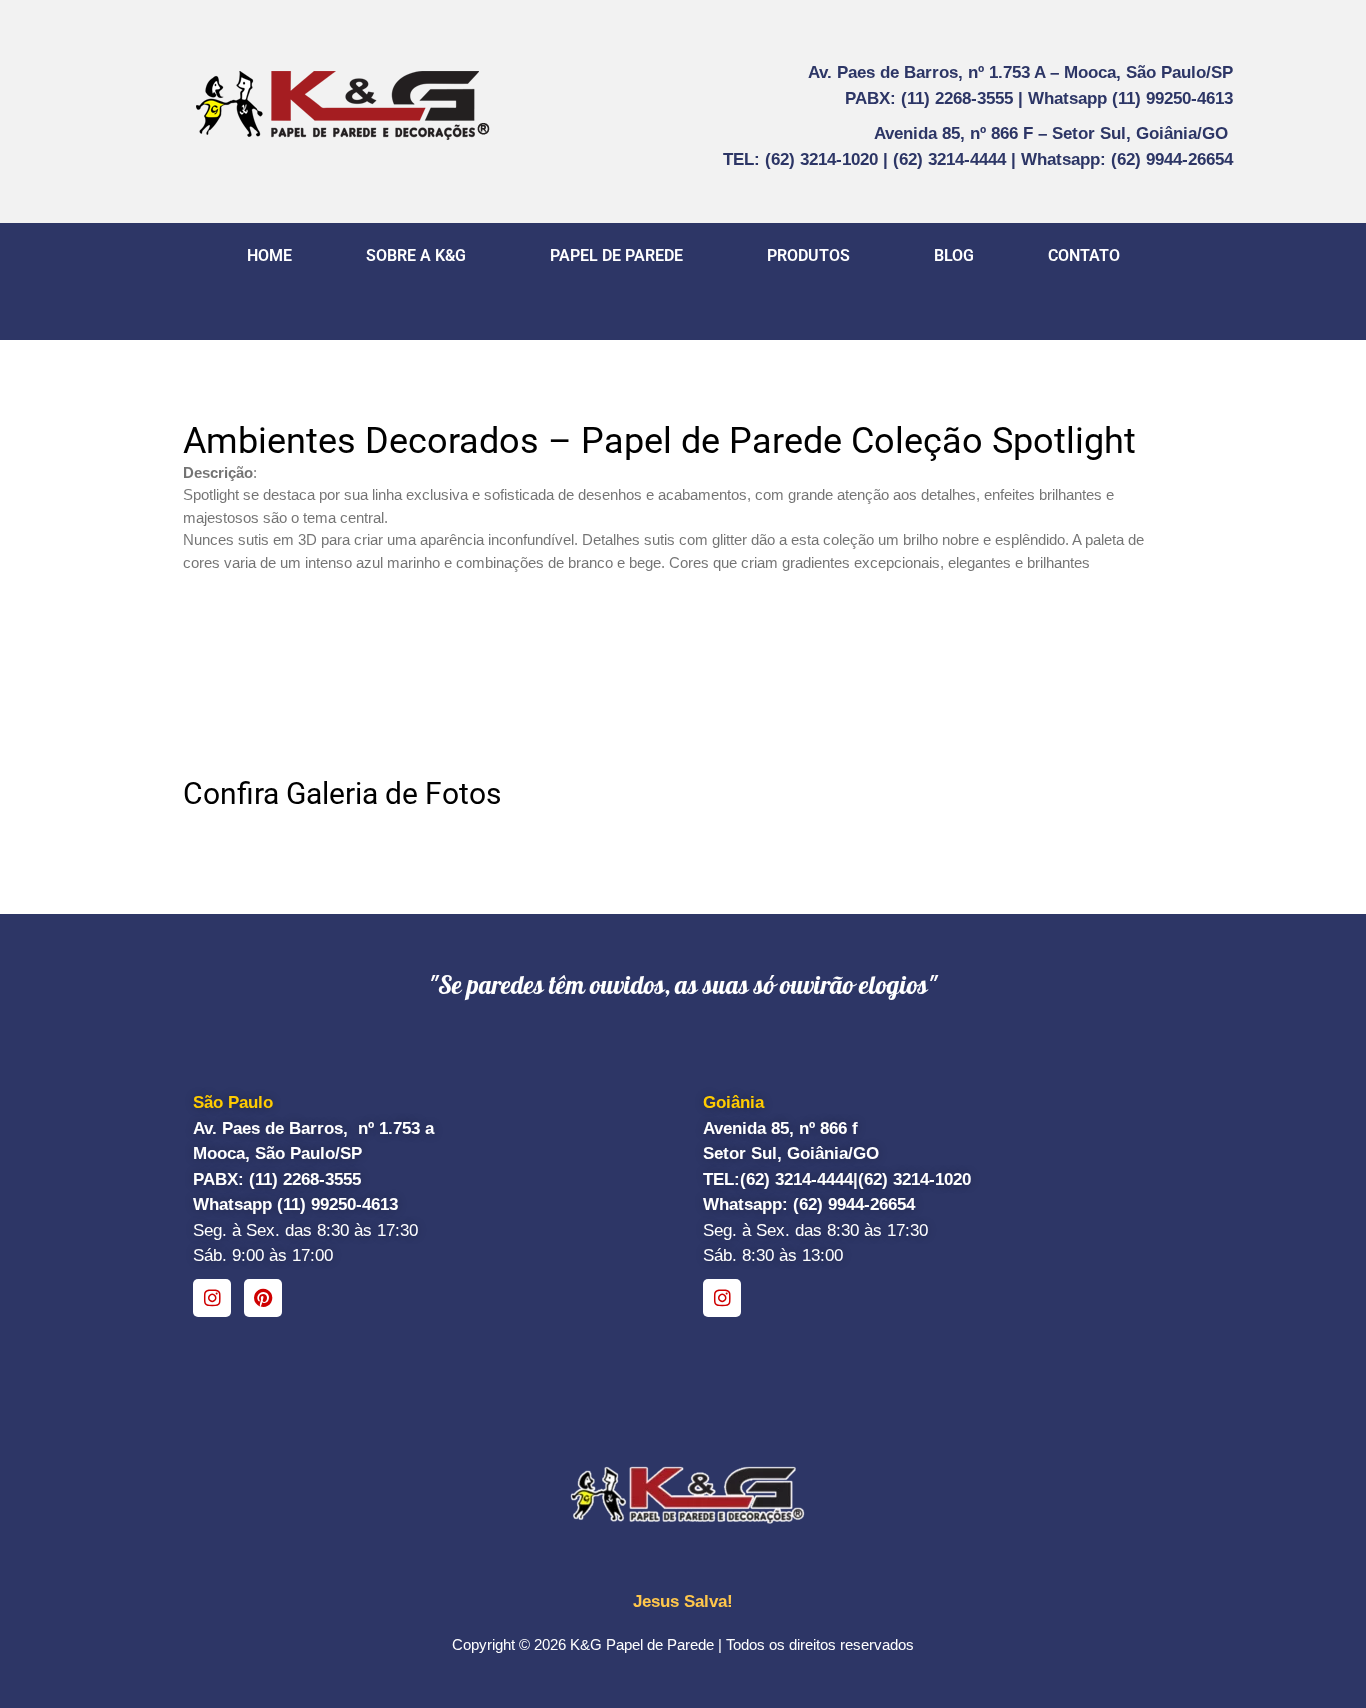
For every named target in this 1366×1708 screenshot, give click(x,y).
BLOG (954, 255)
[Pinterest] (263, 1298)
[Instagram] (212, 1298)
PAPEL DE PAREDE (616, 255)
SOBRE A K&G (416, 255)
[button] (421, 256)
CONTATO (1084, 255)
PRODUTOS (808, 255)
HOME (269, 255)
